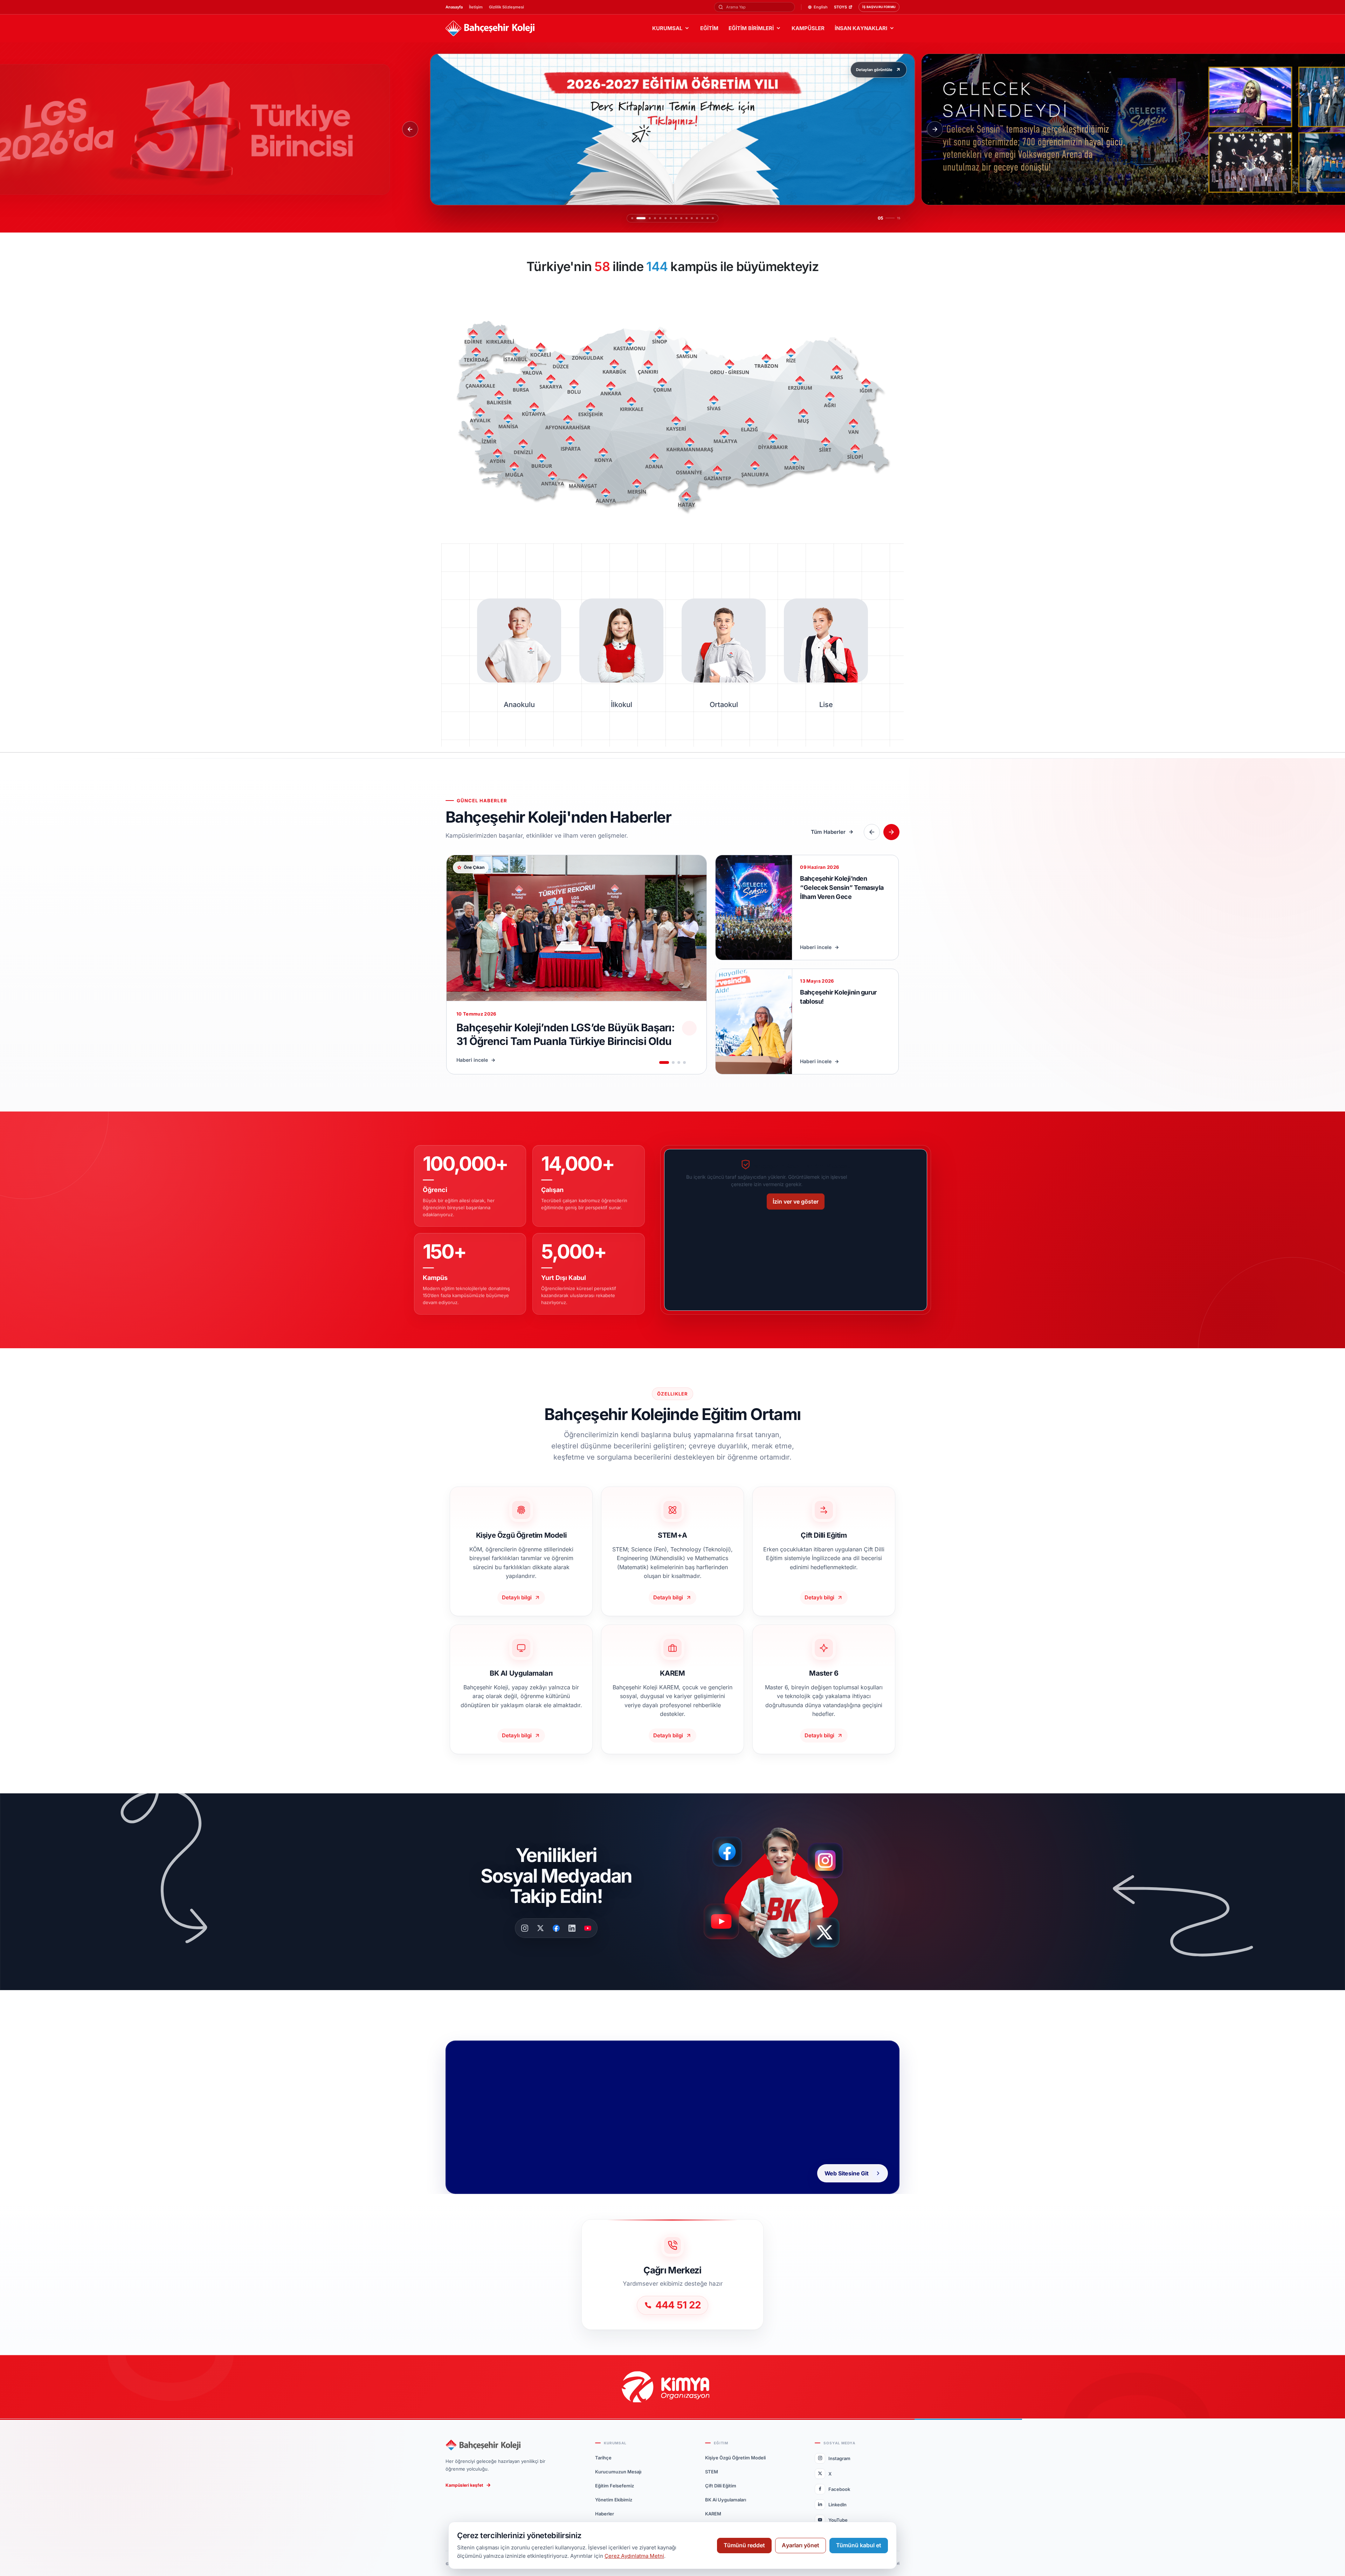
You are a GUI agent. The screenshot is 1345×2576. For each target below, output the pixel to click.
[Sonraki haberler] (891, 832)
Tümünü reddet (744, 2545)
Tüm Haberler (828, 832)
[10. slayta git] (683, 218)
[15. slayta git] (713, 218)
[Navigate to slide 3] (679, 1062)
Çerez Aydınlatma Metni (634, 2556)
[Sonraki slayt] (935, 129)
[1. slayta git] (632, 218)
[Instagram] (525, 1928)
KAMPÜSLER (808, 28)
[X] (540, 1928)
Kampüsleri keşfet (464, 2485)
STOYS (840, 7)
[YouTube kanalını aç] (723, 1924)
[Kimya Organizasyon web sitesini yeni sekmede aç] (672, 2387)
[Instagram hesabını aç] (830, 1857)
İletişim (476, 7)
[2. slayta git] (637, 218)
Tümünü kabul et (859, 2545)
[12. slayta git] (697, 218)
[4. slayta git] (648, 218)
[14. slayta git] (708, 218)
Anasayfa (454, 7)
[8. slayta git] (669, 218)
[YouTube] (588, 1928)
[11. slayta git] (692, 218)
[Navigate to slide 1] (664, 1062)
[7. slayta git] (664, 218)
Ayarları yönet (801, 2545)
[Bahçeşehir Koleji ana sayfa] (490, 29)
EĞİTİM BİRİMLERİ (751, 28)
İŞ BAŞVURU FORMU (879, 7)
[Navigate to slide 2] (673, 1062)
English (821, 7)
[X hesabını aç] (831, 1935)
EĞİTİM (709, 28)
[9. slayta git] (674, 218)
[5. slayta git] (653, 218)
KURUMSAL (667, 28)
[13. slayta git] (702, 218)
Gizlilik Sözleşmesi (506, 7)
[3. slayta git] (643, 218)
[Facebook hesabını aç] (730, 1852)
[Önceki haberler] (872, 832)
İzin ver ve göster (796, 1202)
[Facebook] (556, 1928)
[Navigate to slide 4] (684, 1062)
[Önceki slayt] (410, 129)
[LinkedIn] (572, 1928)
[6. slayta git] (658, 218)
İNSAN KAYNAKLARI (861, 28)
